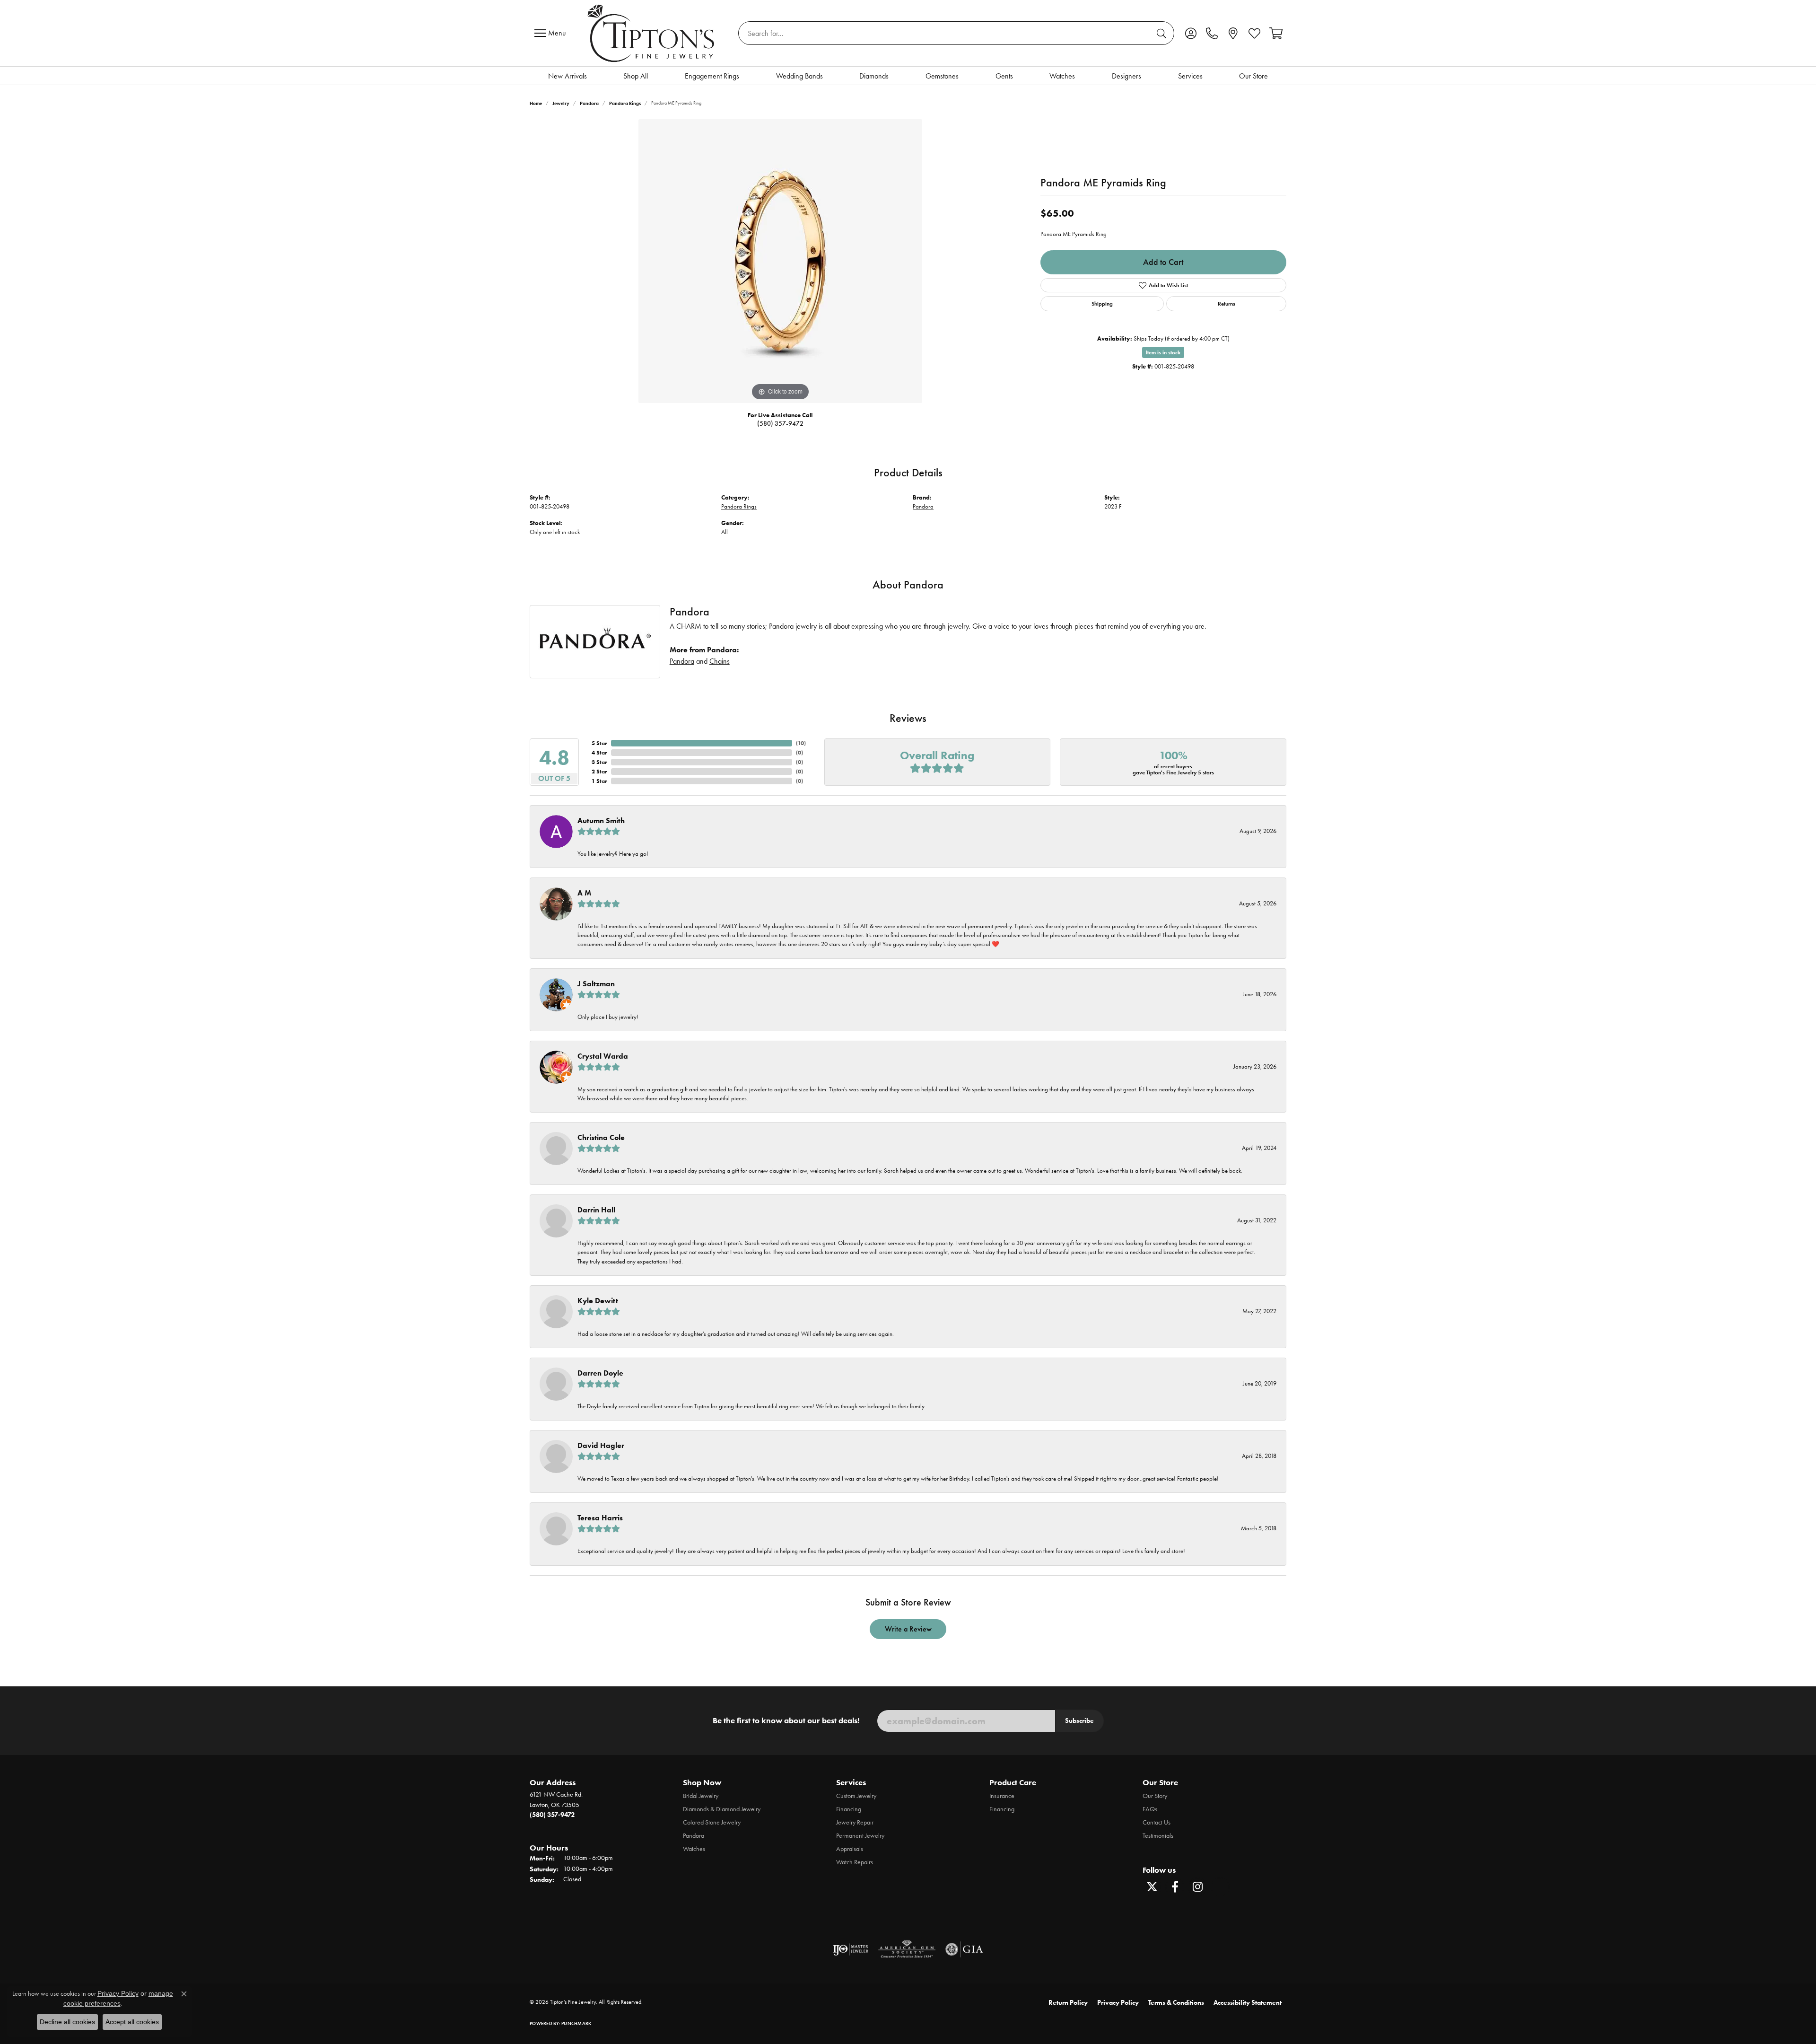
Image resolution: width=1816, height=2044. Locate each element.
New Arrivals (567, 76)
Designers (1126, 76)
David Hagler (601, 1445)
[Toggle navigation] (552, 33)
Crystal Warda (603, 1056)
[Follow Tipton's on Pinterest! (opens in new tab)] (1220, 1887)
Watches (1062, 76)
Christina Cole (601, 1137)
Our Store (1253, 76)
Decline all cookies (67, 2022)
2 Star (599, 771)
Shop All (636, 76)
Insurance (1002, 1796)
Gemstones (942, 76)
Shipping (1102, 303)
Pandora (589, 103)
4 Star (599, 752)
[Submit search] (1163, 33)
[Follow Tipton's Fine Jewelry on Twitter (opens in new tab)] (1152, 1887)
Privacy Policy (1118, 2003)
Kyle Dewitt (598, 1301)
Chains (720, 661)
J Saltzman (596, 984)
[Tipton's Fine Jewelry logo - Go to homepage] (652, 33)
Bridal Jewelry (701, 1796)
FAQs (1150, 1809)
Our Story (1155, 1796)
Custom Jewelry (856, 1796)
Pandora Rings (625, 103)
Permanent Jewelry (860, 1836)
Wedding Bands (799, 76)
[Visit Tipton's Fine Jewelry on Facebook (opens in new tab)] (1175, 1887)
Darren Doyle (600, 1373)
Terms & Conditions (1176, 2003)
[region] (780, 261)
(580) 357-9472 (780, 424)
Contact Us (1157, 1822)
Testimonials (1158, 1836)
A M (584, 893)
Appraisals (850, 1849)
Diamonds (874, 76)
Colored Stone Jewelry (712, 1822)
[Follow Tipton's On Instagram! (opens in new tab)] (1197, 1887)
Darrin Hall (596, 1210)
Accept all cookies (132, 2022)
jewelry (561, 103)
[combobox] (945, 33)
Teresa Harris (600, 1518)
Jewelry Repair (855, 1822)
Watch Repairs (855, 1862)
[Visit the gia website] (964, 1949)
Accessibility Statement (1248, 2003)
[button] (1191, 33)
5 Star (599, 743)
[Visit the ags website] (907, 1949)
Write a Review (908, 1629)
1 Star (599, 781)
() (801, 743)
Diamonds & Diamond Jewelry (722, 1809)
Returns (1227, 303)
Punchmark (576, 2023)
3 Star (599, 762)
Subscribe (1079, 1720)
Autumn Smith (601, 820)
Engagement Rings (712, 76)
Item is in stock (1163, 352)
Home (536, 103)
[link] (1212, 33)
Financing (849, 1809)
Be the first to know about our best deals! (786, 1720)
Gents (1004, 76)
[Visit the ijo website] (851, 1949)
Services (1190, 76)
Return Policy (1068, 2003)
